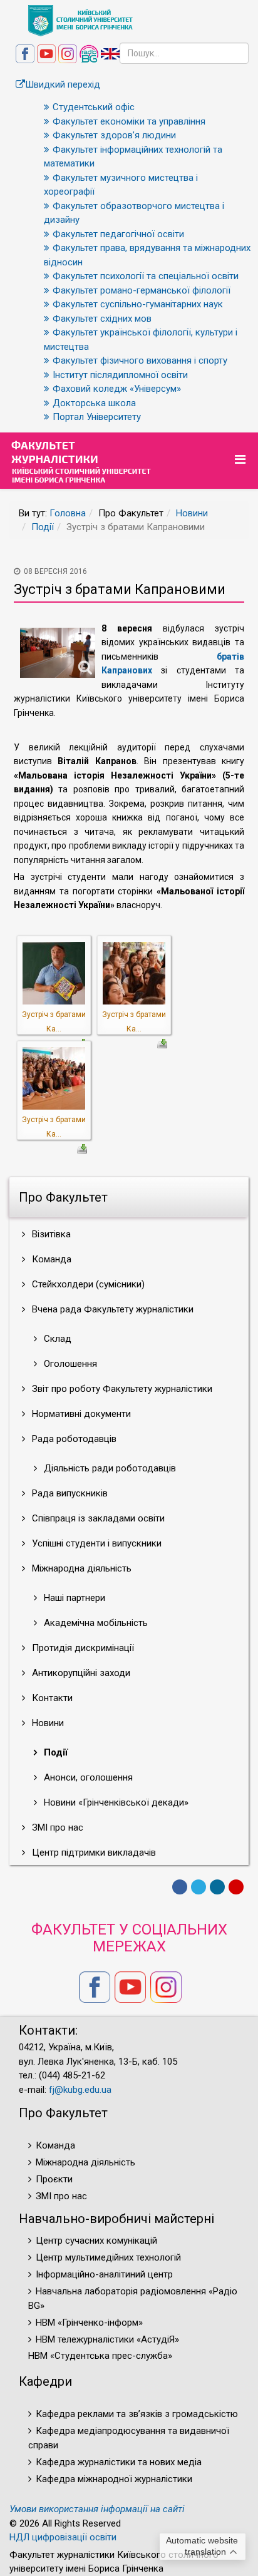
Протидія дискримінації (82, 1648)
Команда (50, 1259)
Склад (56, 1339)
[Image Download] (162, 1043)
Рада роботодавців (73, 1439)
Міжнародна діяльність (80, 1568)
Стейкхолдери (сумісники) (87, 1284)
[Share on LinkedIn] (217, 1887)
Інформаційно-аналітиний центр (104, 2274)
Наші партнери (73, 1598)
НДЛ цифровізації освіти (63, 2537)
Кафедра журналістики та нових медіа (119, 2462)
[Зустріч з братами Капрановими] (54, 973)
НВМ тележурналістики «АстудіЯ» (107, 2339)
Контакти (51, 1698)
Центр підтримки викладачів (93, 1853)
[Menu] (242, 460)
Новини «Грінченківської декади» (115, 1802)
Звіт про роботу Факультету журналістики (121, 1389)
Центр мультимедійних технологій (108, 2257)
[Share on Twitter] (199, 1887)
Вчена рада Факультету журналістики (111, 1309)
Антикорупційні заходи (80, 1673)
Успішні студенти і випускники (95, 1543)
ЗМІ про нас (56, 1827)
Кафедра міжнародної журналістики (114, 2479)
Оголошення (69, 1364)
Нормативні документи (80, 1414)
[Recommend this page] (236, 1887)
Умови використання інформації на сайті (97, 2509)
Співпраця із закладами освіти (97, 1518)
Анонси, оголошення (87, 1777)
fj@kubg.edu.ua (80, 2090)
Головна (68, 513)
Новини (192, 513)
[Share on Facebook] (180, 1887)
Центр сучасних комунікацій (96, 2241)
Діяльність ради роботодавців (109, 1468)
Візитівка (50, 1234)
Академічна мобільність (95, 1623)
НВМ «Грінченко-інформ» (89, 2323)
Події (43, 527)
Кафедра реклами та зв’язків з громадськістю (137, 2414)
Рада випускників (69, 1493)
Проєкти (54, 2179)
